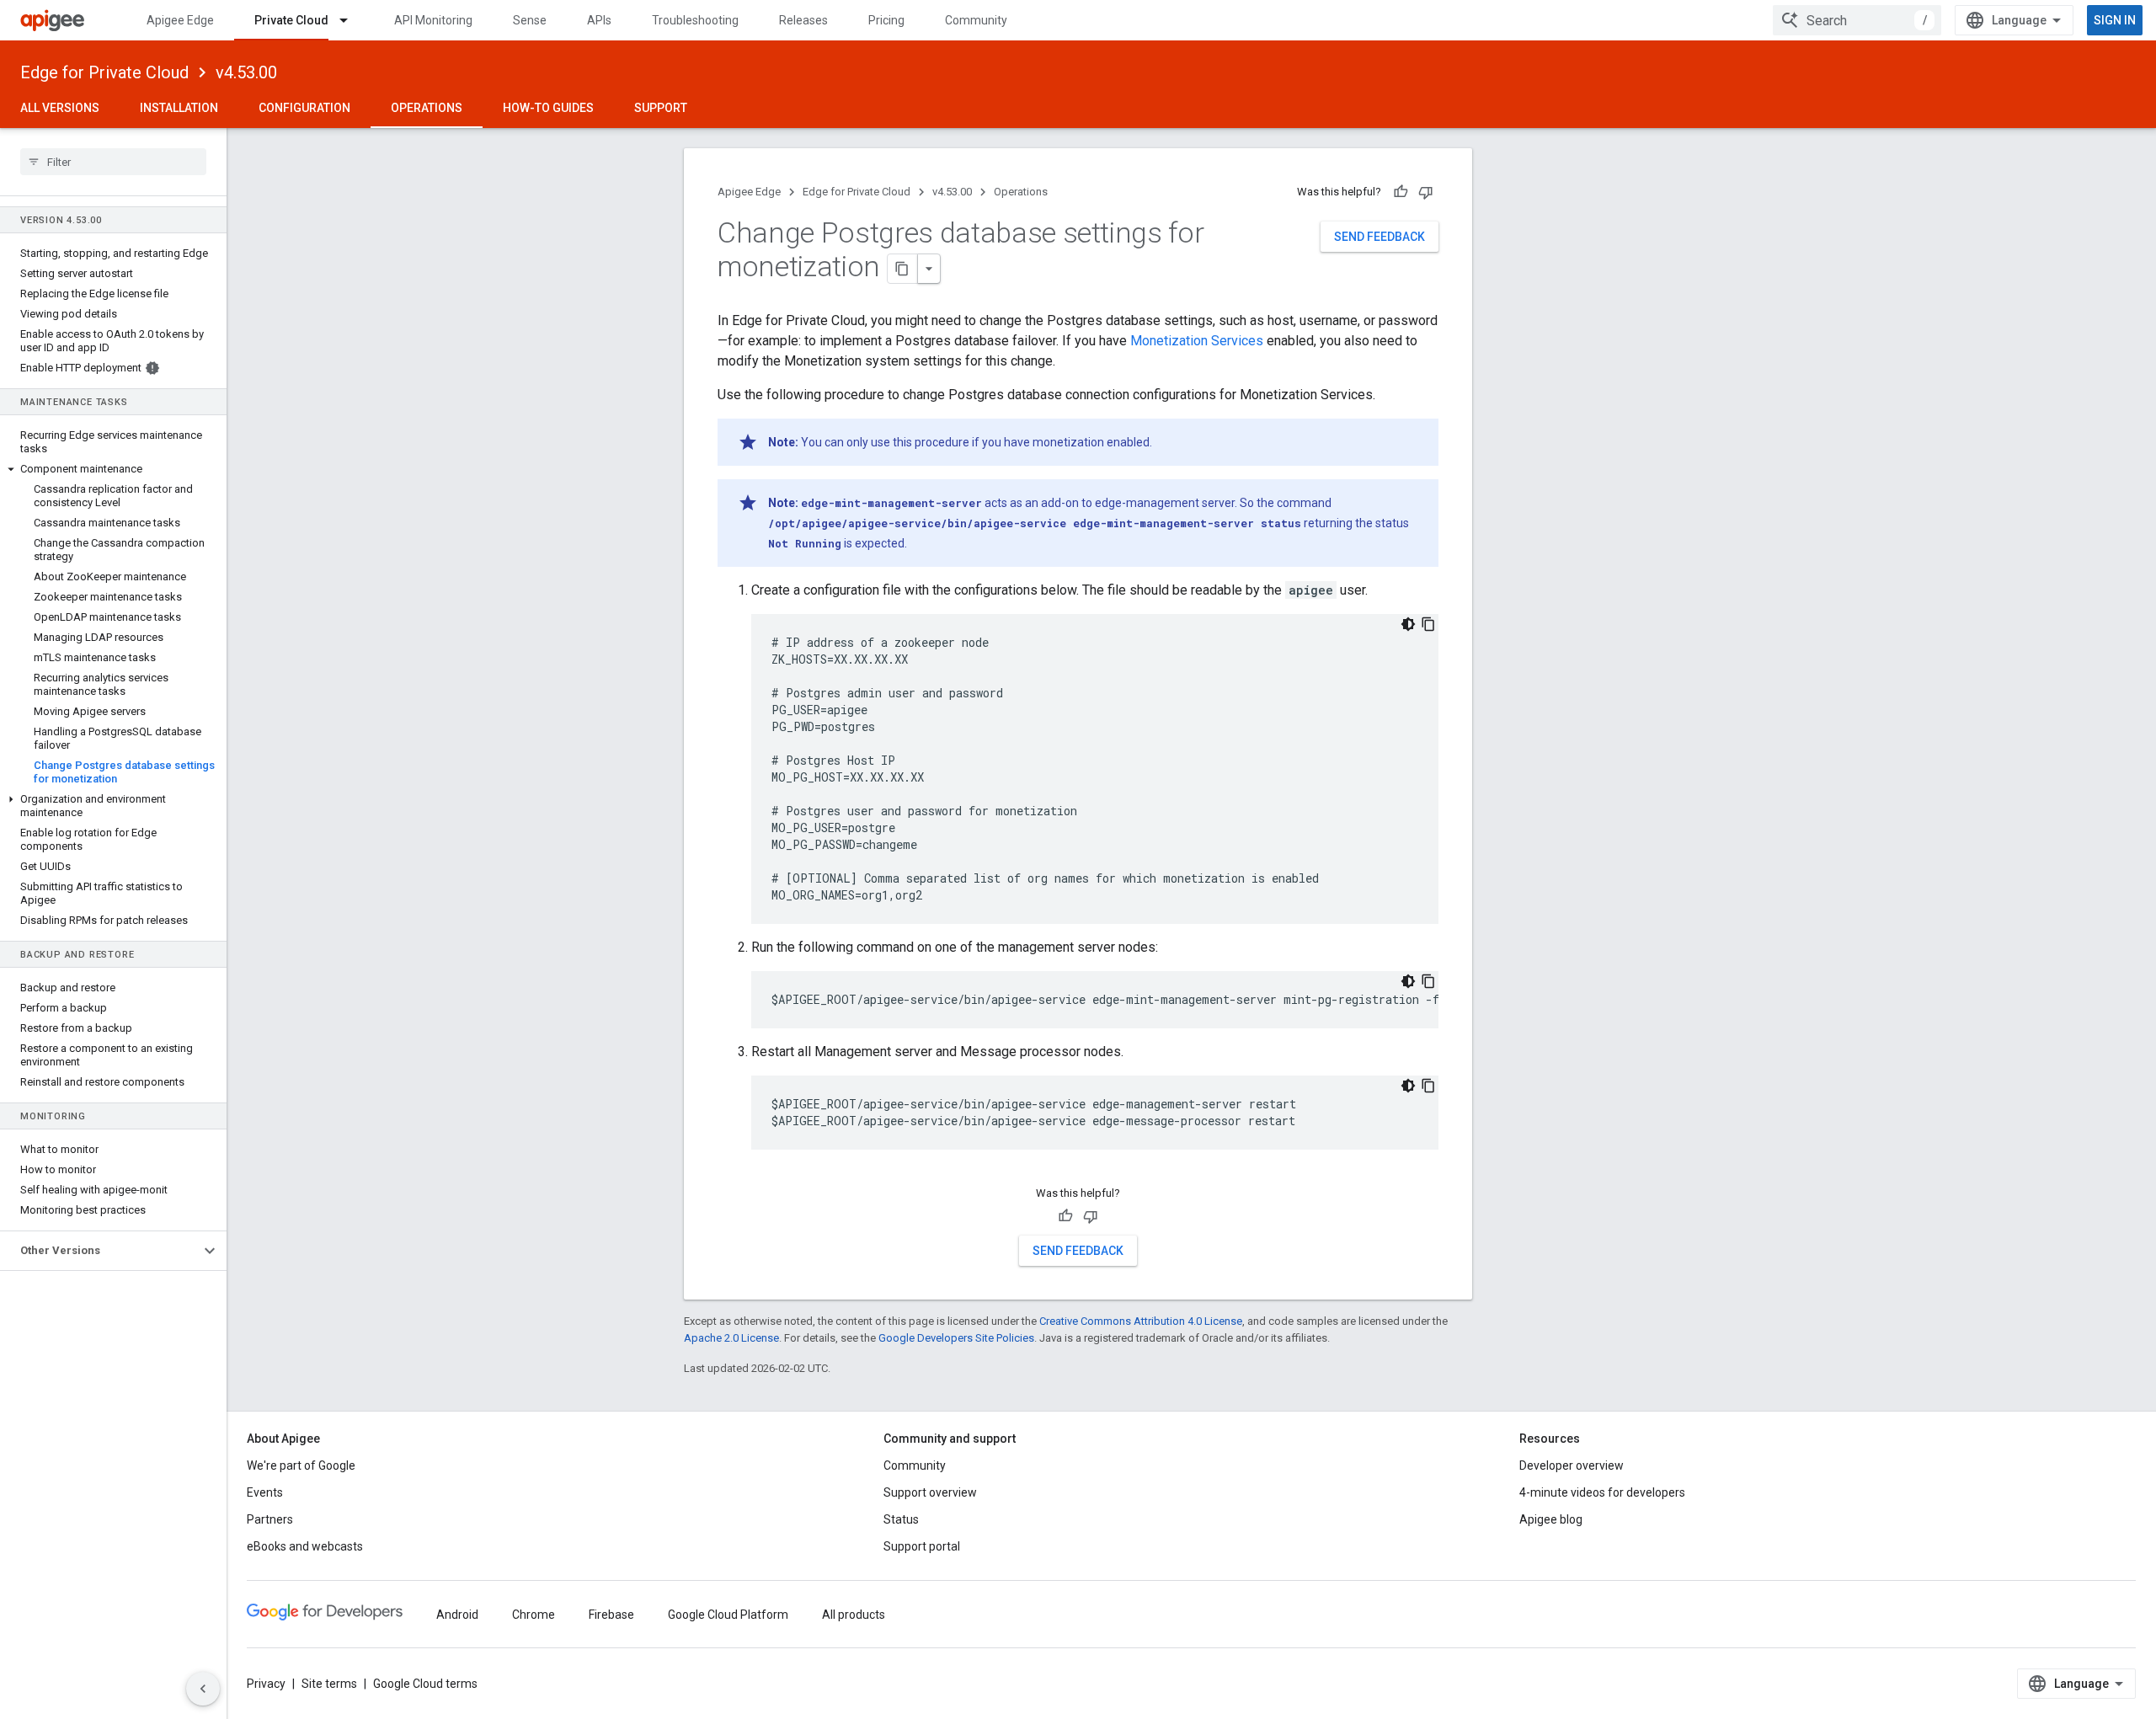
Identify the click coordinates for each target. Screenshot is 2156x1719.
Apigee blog (1551, 1519)
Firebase (611, 1615)
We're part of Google (301, 1465)
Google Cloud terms (425, 1684)
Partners (270, 1519)
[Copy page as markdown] (903, 269)
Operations (427, 108)
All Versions (60, 108)
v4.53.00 (246, 72)
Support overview (930, 1492)
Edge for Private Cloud (104, 72)
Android (457, 1615)
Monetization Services (1197, 341)
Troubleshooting (695, 20)
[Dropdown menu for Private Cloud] (351, 20)
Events (265, 1492)
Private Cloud (291, 20)
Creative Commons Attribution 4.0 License (1141, 1321)
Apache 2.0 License (731, 1338)
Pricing (886, 20)
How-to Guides (548, 108)
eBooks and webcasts (305, 1546)
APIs (599, 20)
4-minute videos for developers (1602, 1492)
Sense (530, 20)
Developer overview (1572, 1465)
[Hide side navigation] (203, 1689)
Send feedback (1380, 237)
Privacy (266, 1684)
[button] (113, 469)
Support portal (922, 1546)
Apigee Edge (180, 20)
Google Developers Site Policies (956, 1338)
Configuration (304, 108)
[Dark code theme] (1408, 624)
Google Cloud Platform (728, 1615)
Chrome (534, 1615)
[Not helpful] (1426, 192)
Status (901, 1519)
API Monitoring (433, 20)
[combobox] (1857, 20)
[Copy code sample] (1428, 624)
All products (854, 1615)
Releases (803, 20)
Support (661, 108)
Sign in (2115, 20)
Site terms (329, 1684)
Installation (179, 108)
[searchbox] (113, 162)
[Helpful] (1401, 192)
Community (976, 20)
